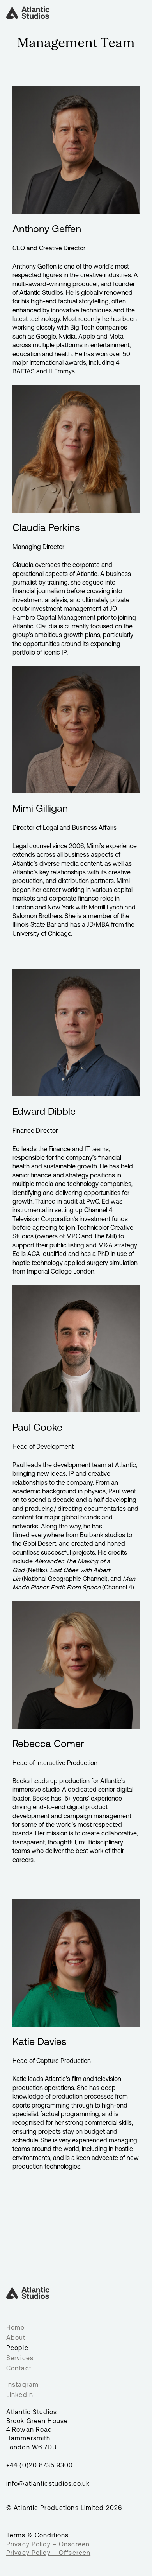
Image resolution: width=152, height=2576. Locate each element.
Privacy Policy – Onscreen (48, 2544)
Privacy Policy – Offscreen (48, 2553)
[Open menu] (141, 13)
